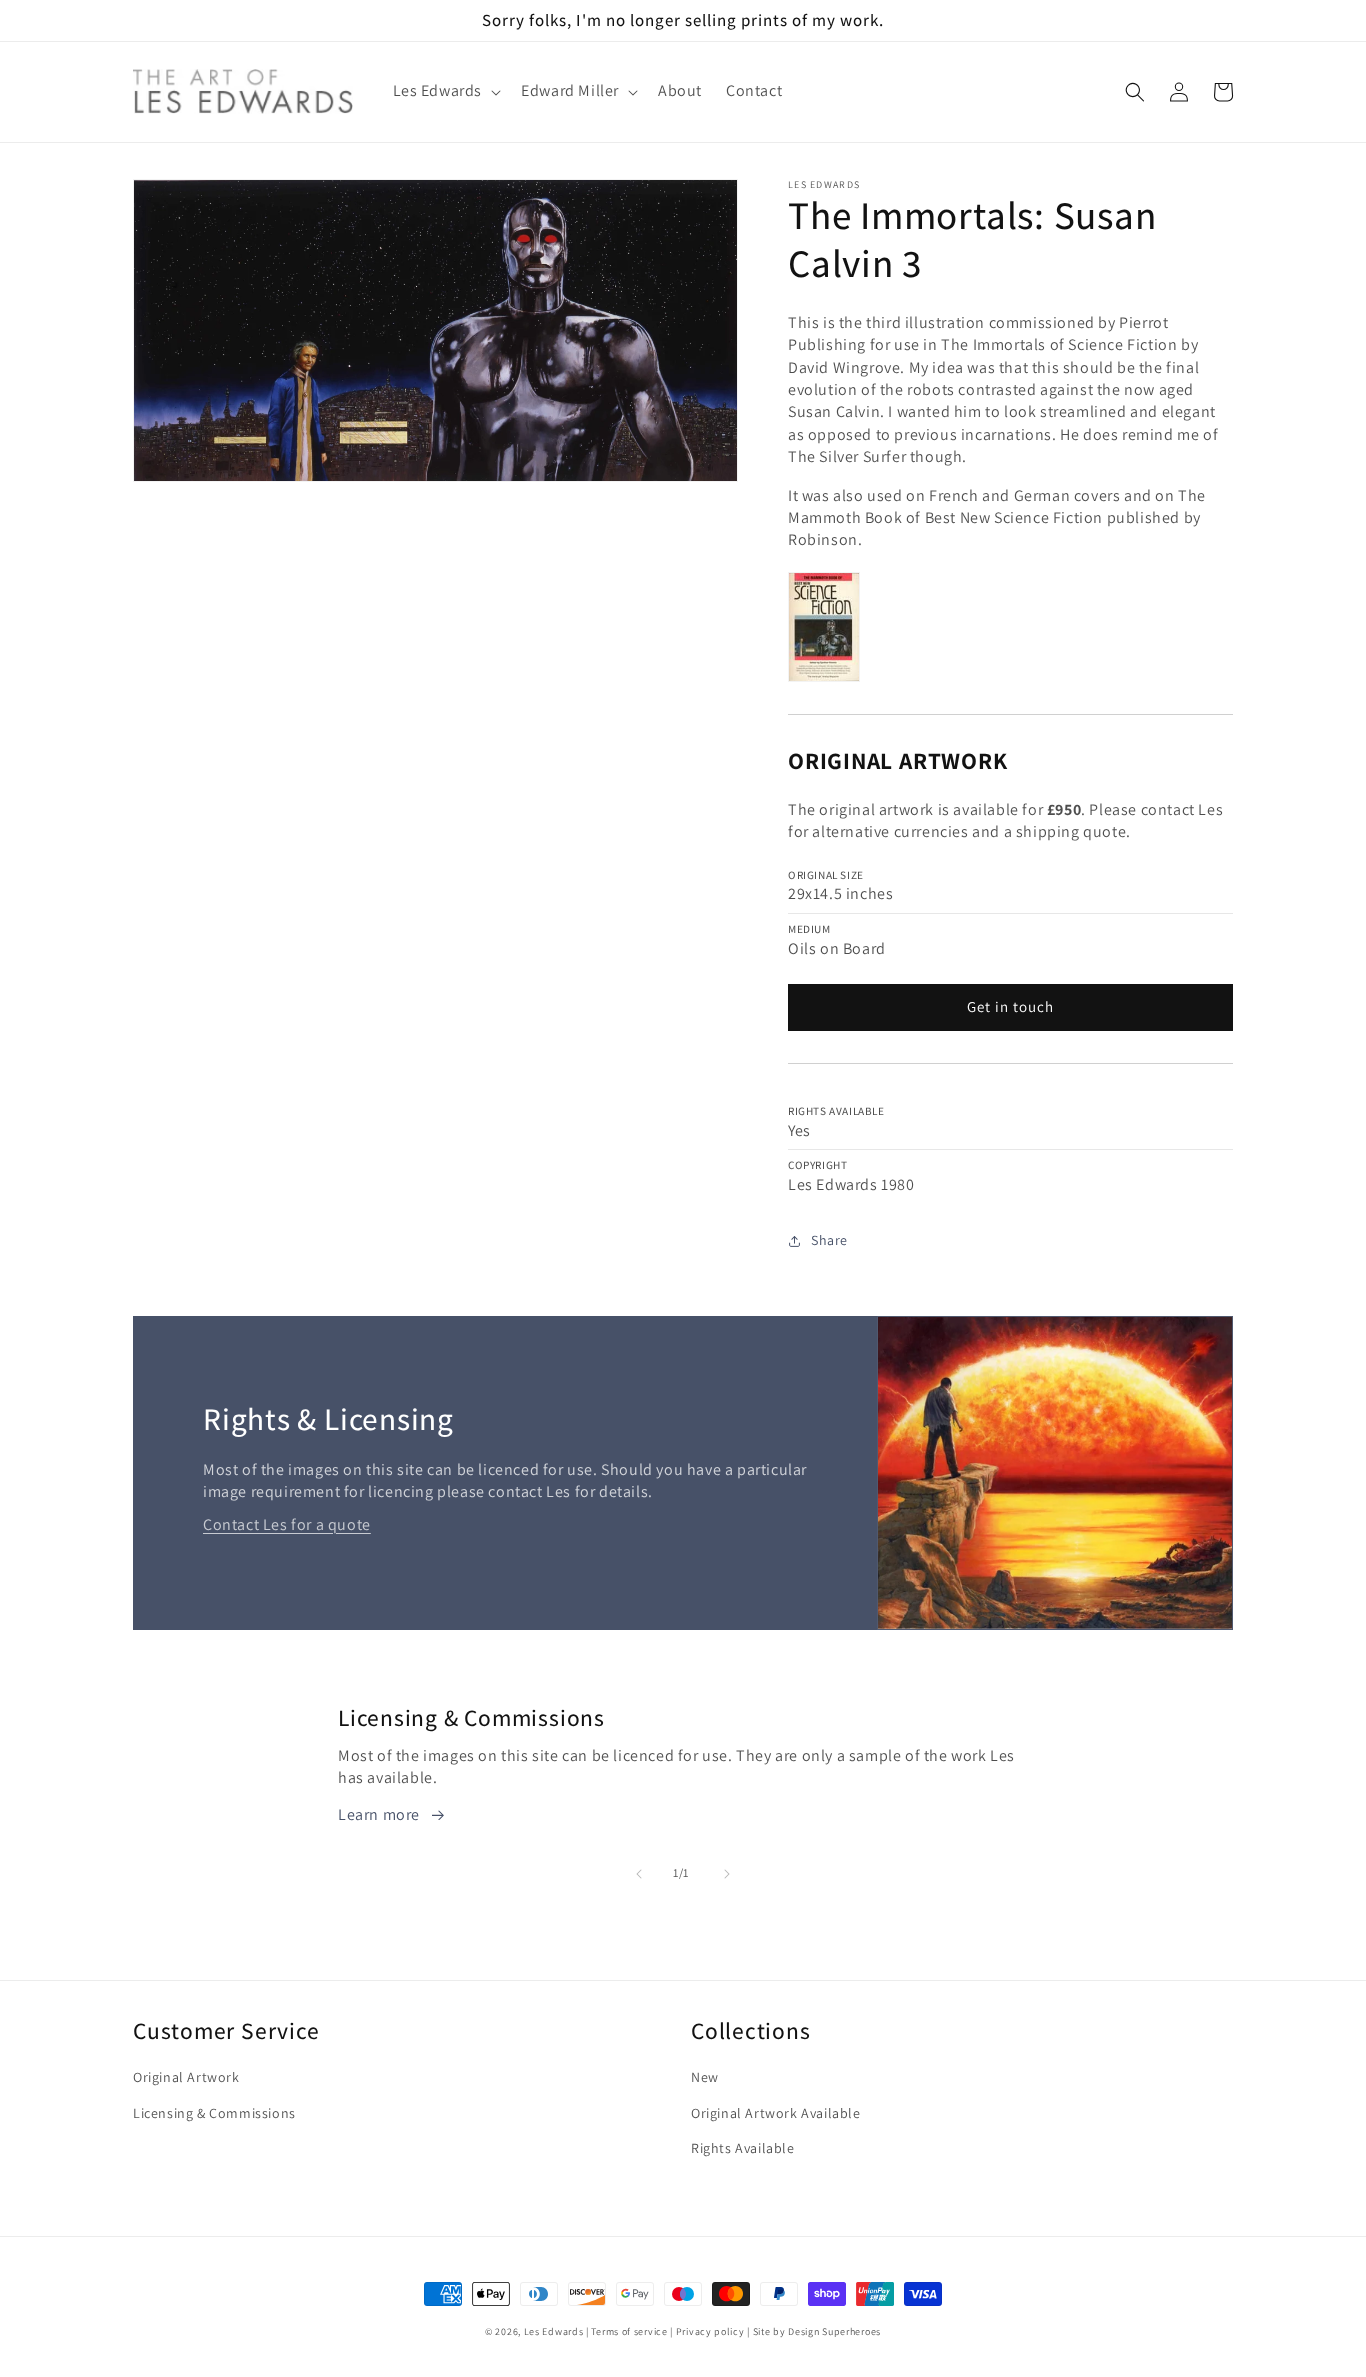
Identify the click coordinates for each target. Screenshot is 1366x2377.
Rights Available (743, 2148)
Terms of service (629, 2331)
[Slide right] (727, 1874)
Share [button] (829, 1240)
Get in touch (1010, 1006)
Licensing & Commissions (214, 2113)
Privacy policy (710, 2331)
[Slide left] (639, 1874)
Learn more (379, 1814)
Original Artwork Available (776, 2113)
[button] (445, 91)
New (705, 2077)
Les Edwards (554, 2331)
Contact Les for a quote (287, 1524)
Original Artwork (186, 2077)
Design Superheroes (834, 2331)
